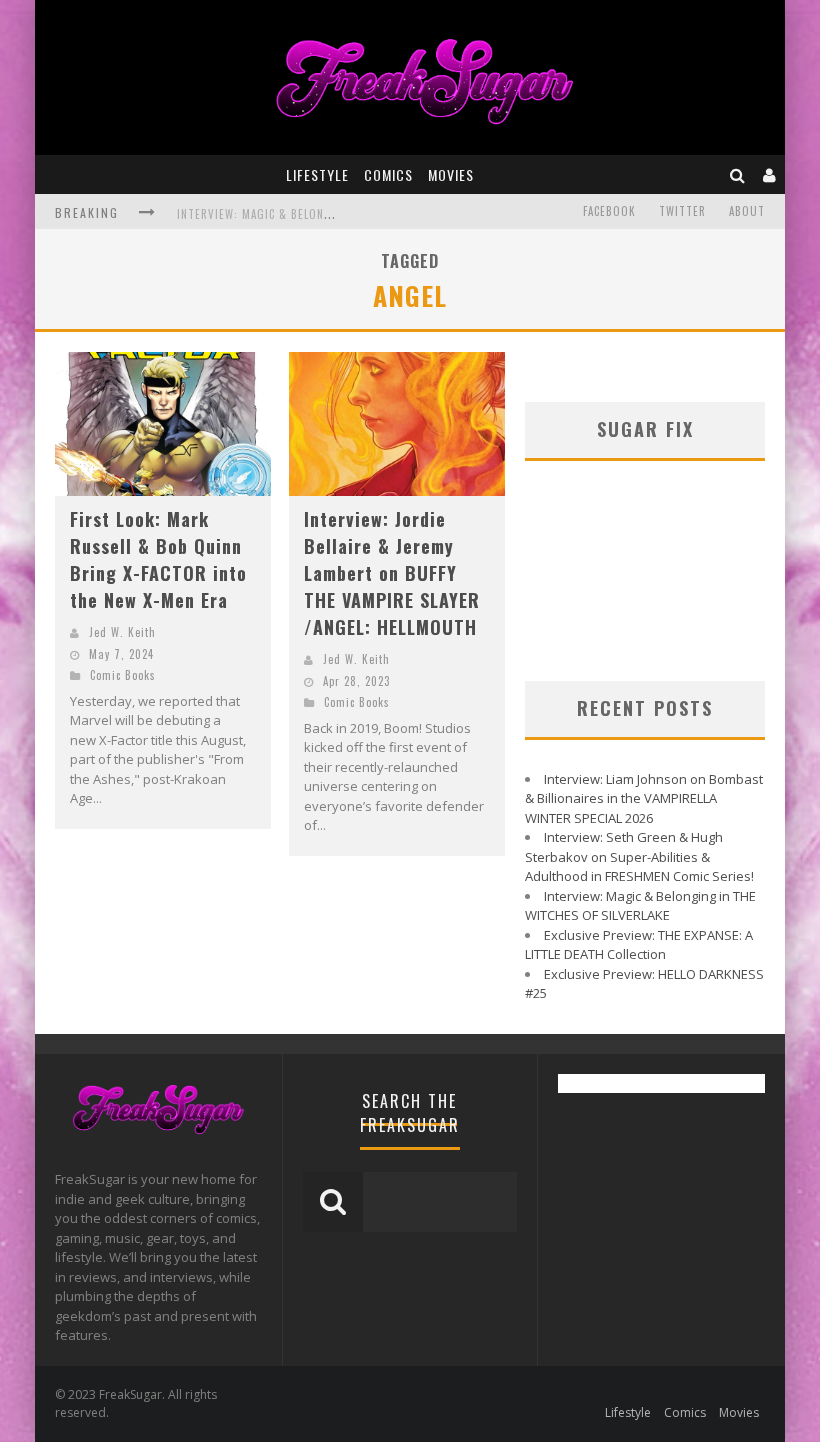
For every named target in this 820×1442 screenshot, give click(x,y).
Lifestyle (317, 174)
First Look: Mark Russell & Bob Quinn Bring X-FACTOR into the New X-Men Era (158, 559)
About (747, 211)
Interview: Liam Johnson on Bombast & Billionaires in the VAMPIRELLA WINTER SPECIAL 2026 (644, 798)
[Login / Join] (770, 174)
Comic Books (123, 675)
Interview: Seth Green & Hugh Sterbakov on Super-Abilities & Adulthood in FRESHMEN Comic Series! (639, 856)
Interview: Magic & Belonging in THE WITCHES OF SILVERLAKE (640, 906)
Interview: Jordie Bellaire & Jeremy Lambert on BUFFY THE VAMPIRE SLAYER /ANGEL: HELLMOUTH (392, 573)
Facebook (609, 211)
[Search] (738, 174)
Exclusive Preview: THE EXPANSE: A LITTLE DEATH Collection (639, 945)
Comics (388, 174)
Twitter (682, 211)
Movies (451, 174)
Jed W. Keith (122, 632)
